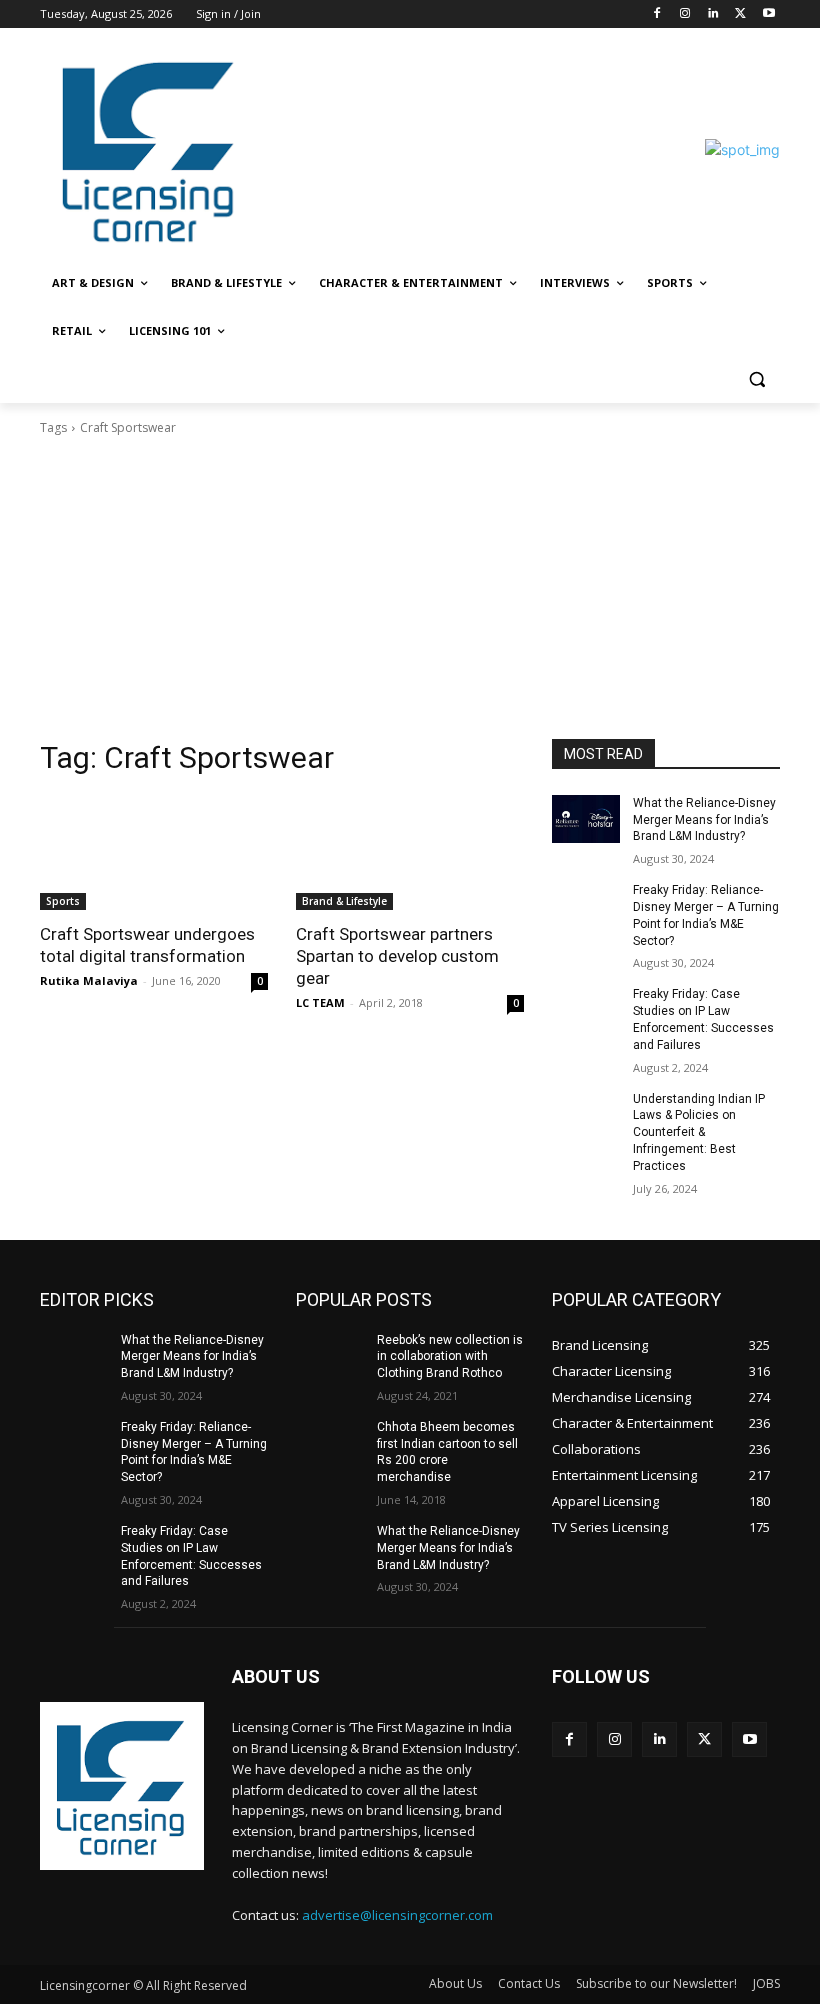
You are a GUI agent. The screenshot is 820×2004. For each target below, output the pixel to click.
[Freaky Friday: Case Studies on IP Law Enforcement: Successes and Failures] (586, 1010)
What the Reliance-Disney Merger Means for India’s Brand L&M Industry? (704, 820)
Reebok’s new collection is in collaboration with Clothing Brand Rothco (450, 1357)
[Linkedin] (713, 14)
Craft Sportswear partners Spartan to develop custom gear (397, 956)
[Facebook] (657, 14)
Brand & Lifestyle (344, 901)
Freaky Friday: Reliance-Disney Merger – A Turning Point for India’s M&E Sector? (194, 1452)
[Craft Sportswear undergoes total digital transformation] (154, 853)
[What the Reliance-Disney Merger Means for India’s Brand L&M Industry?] (586, 819)
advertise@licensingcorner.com (397, 1915)
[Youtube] (768, 14)
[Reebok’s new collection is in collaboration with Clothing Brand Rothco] (330, 1356)
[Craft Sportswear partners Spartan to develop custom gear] (410, 853)
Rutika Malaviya (89, 980)
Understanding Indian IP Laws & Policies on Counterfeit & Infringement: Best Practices (699, 1132)
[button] (756, 379)
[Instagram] (685, 14)
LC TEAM (320, 1002)
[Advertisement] (410, 588)
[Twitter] (740, 14)
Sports (63, 901)
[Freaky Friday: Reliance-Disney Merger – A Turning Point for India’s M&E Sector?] (586, 906)
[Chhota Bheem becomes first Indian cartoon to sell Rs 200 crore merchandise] (330, 1443)
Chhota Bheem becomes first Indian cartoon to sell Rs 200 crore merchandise (447, 1452)
